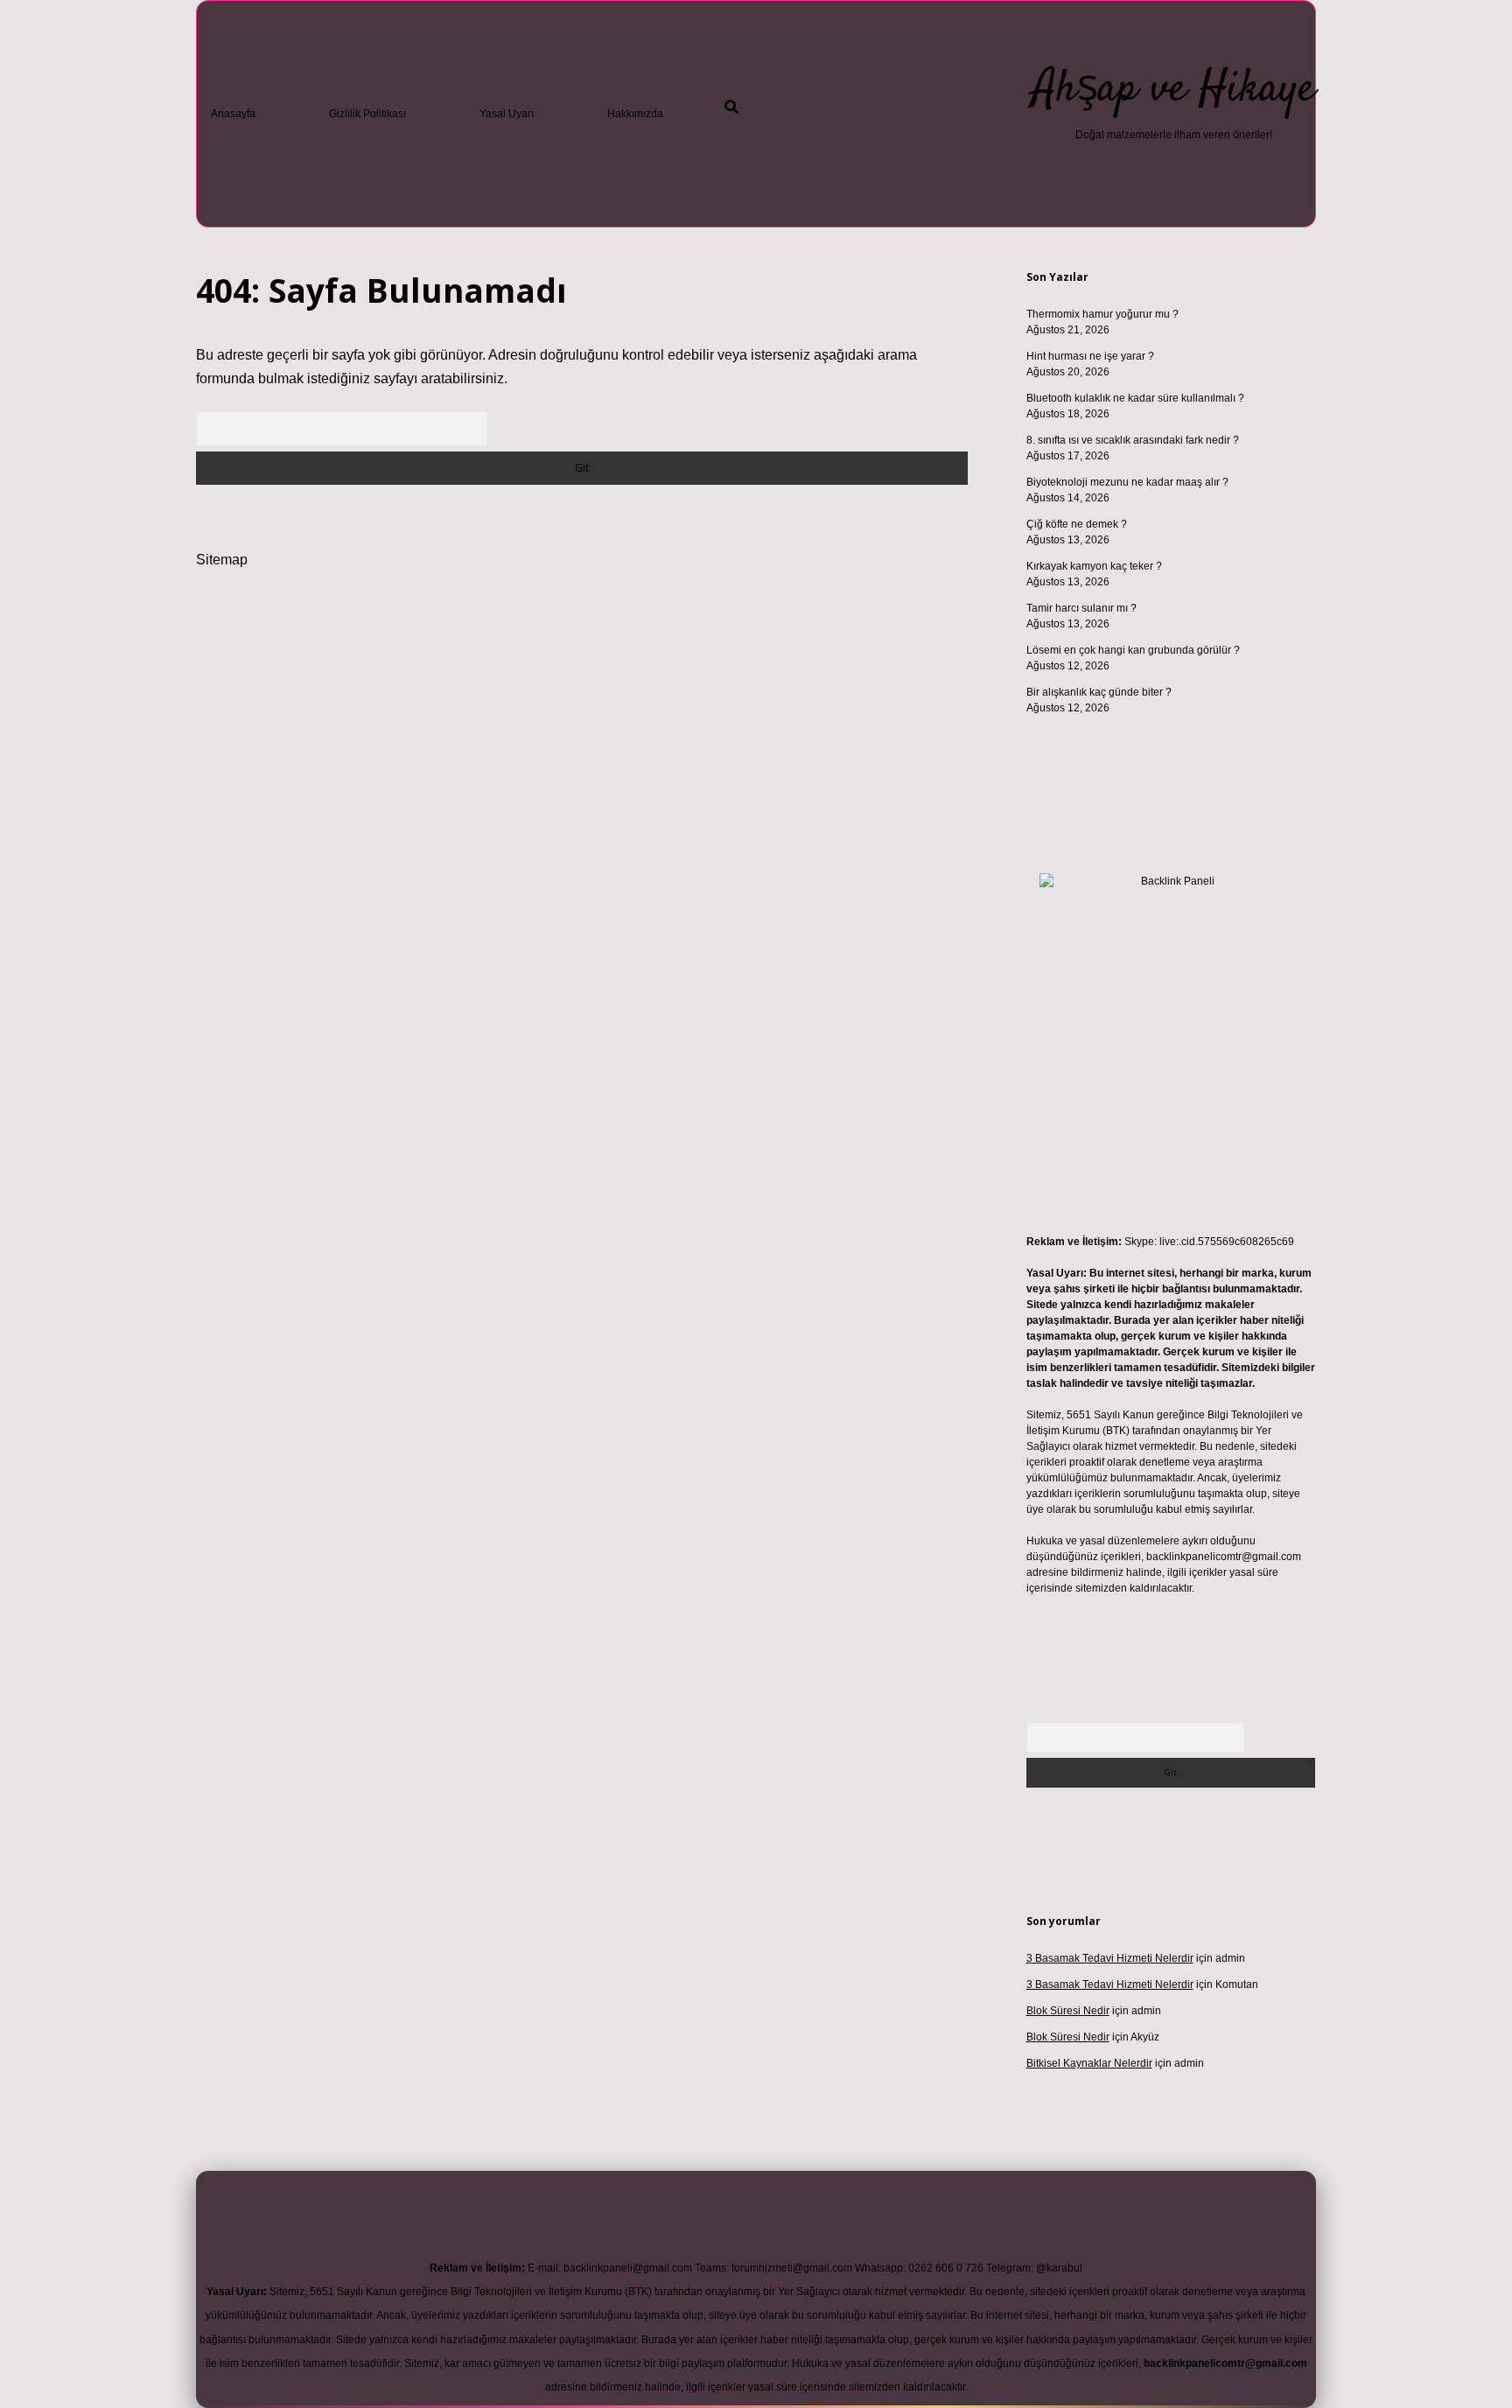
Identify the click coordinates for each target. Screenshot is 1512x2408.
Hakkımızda (635, 114)
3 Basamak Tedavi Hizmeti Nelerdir (1110, 1958)
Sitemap (222, 560)
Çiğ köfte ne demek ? (1077, 524)
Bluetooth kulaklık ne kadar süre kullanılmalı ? (1135, 398)
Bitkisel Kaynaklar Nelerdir (1089, 2063)
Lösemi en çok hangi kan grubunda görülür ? (1133, 650)
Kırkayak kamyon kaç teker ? (1094, 566)
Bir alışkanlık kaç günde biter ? (1099, 692)
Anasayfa (233, 114)
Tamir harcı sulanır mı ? (1081, 608)
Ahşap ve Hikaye (1174, 90)
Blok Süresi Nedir (1068, 2011)
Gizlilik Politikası (367, 114)
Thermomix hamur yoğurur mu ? (1102, 314)
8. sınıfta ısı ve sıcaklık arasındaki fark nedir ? (1133, 440)
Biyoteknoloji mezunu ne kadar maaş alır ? (1127, 482)
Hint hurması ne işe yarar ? (1090, 356)
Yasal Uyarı (507, 114)
